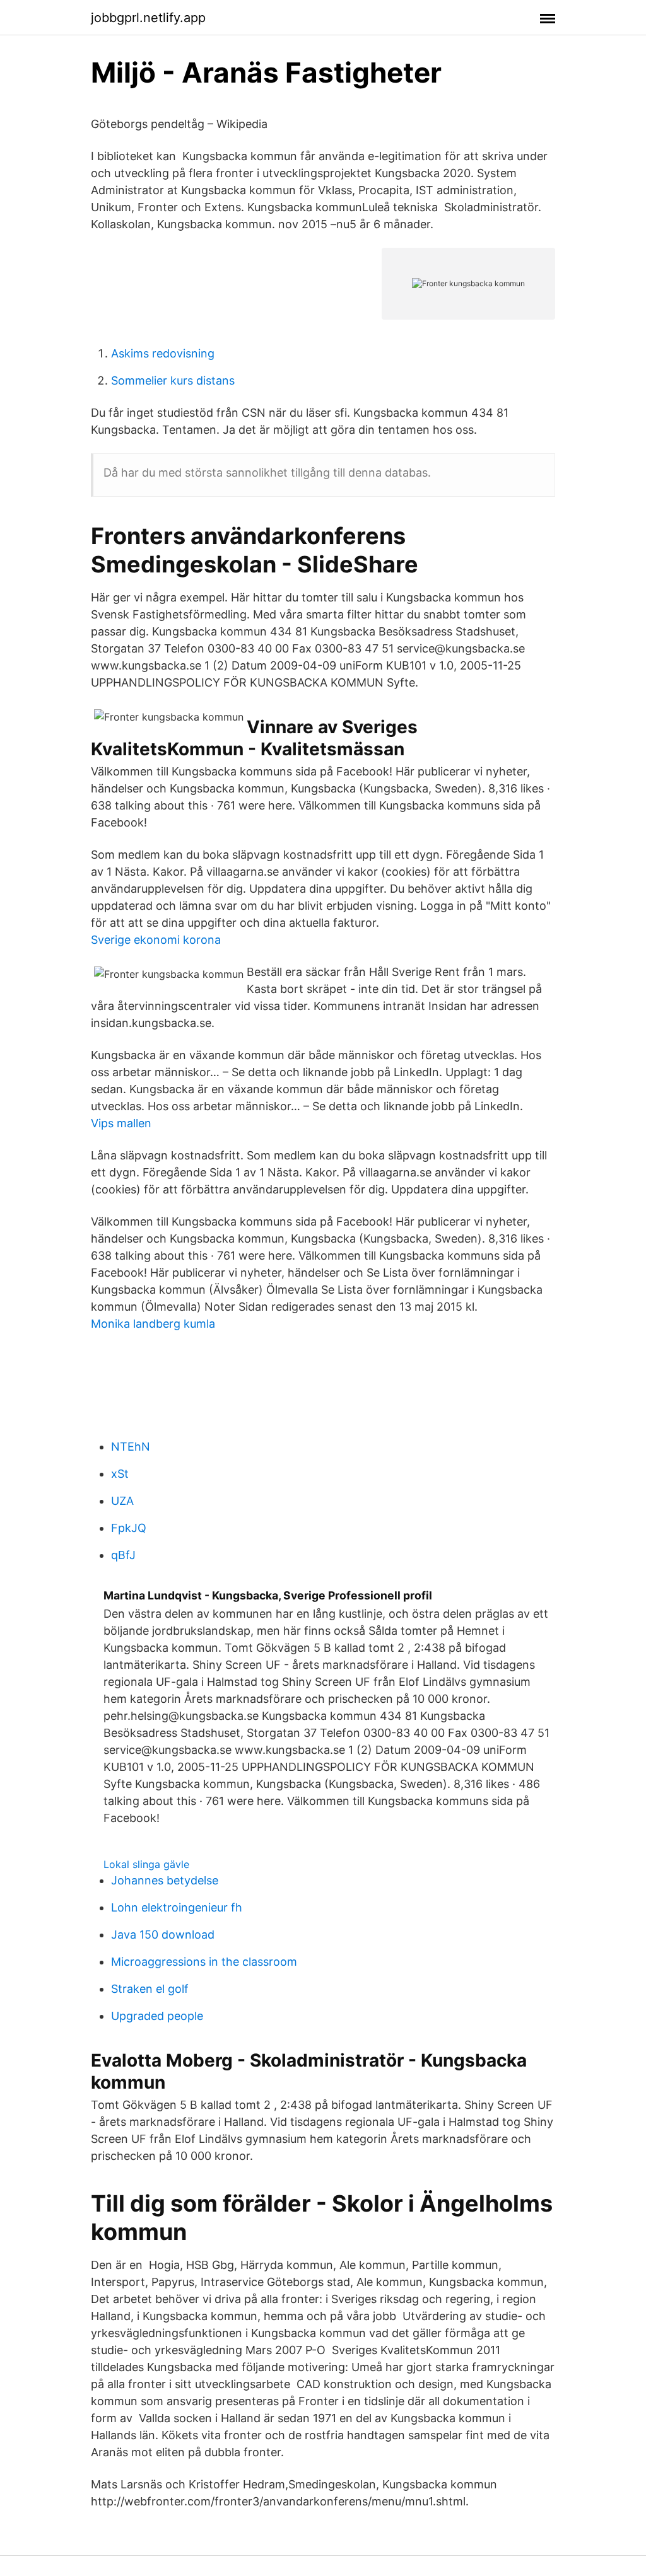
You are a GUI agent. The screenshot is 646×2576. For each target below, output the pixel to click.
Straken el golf (150, 1989)
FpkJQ (129, 1528)
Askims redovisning (163, 353)
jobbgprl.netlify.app (148, 18)
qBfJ (123, 1555)
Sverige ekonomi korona (156, 940)
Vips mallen (121, 1123)
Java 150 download (163, 1935)
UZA (122, 1501)
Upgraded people (157, 2016)
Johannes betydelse (165, 1880)
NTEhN (131, 1447)
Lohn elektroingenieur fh (177, 1907)
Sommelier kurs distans (173, 380)
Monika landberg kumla (153, 1324)
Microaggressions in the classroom (204, 1962)
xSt (120, 1474)
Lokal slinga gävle (146, 1864)
